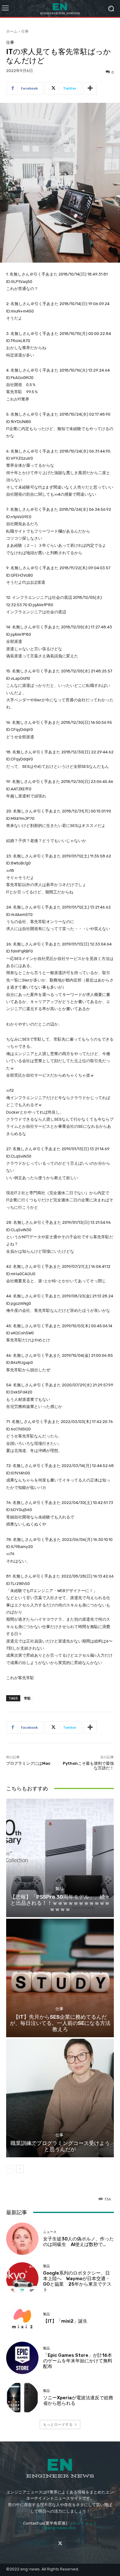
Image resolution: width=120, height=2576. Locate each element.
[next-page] (20, 2169)
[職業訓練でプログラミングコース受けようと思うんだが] (60, 2098)
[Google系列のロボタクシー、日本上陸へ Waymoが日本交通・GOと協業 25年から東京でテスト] (22, 2278)
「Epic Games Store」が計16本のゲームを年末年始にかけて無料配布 (78, 2361)
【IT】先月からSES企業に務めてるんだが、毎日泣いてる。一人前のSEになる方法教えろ (60, 2023)
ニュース (50, 2232)
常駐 (27, 1698)
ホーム (12, 31)
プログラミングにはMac (28, 1763)
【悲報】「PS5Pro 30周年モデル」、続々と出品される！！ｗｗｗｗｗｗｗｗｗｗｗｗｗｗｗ (60, 1903)
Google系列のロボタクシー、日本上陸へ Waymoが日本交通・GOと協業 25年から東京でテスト (77, 2281)
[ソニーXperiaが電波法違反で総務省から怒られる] (22, 2398)
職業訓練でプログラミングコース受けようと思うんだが (60, 2146)
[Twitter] (60, 2543)
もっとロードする (58, 2424)
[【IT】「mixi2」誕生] (22, 2318)
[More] (90, 88)
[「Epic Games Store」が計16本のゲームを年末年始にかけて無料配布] (22, 2358)
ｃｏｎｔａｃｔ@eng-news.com (71, 2526)
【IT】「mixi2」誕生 (65, 2321)
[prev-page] (10, 2169)
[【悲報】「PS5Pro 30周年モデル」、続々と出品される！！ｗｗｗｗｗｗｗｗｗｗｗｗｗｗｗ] (60, 1858)
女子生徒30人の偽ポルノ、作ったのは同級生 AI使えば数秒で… (78, 2242)
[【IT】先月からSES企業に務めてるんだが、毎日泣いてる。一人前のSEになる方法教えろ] (60, 1978)
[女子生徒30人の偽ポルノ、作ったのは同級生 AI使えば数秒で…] (22, 2239)
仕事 (25, 31)
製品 (59, 1889)
